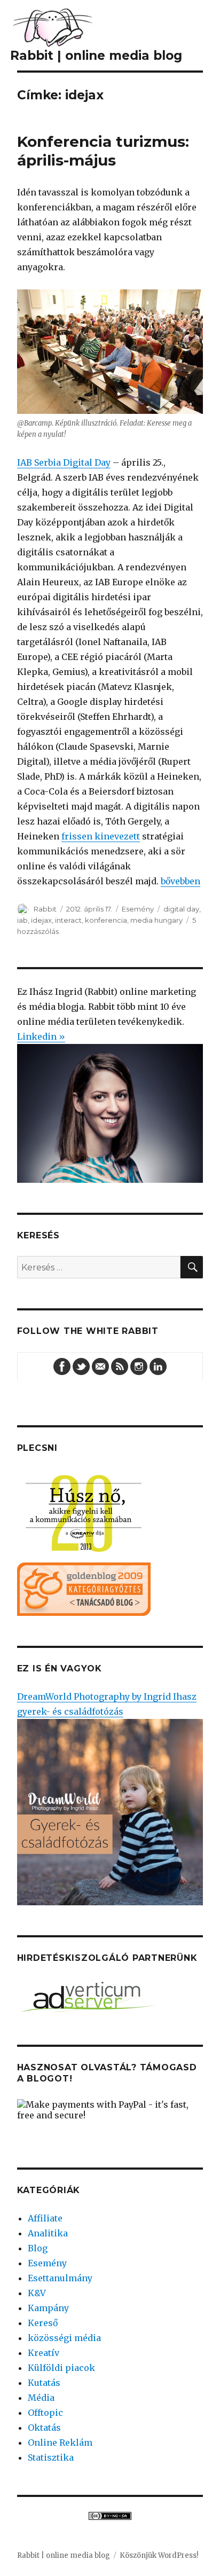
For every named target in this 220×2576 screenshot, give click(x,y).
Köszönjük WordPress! (159, 2555)
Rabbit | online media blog (64, 2555)
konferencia (106, 920)
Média (41, 2398)
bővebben (180, 881)
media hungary (156, 920)
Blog (38, 2248)
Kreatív (44, 2353)
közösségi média (64, 2338)
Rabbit (45, 909)
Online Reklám (60, 2443)
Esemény (138, 909)
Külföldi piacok (61, 2368)
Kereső (43, 2323)
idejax (41, 920)
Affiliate (45, 2218)
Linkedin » (41, 1036)
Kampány (48, 2308)
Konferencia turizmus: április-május (103, 151)
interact (68, 920)
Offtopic (45, 2413)
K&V (37, 2293)
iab (22, 920)
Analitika (48, 2233)
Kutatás (44, 2383)
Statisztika (51, 2457)
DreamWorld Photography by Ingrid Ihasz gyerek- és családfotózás (107, 1704)
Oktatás (44, 2428)
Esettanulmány (60, 2278)
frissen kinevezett (101, 836)
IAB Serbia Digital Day (64, 462)
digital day (181, 909)
